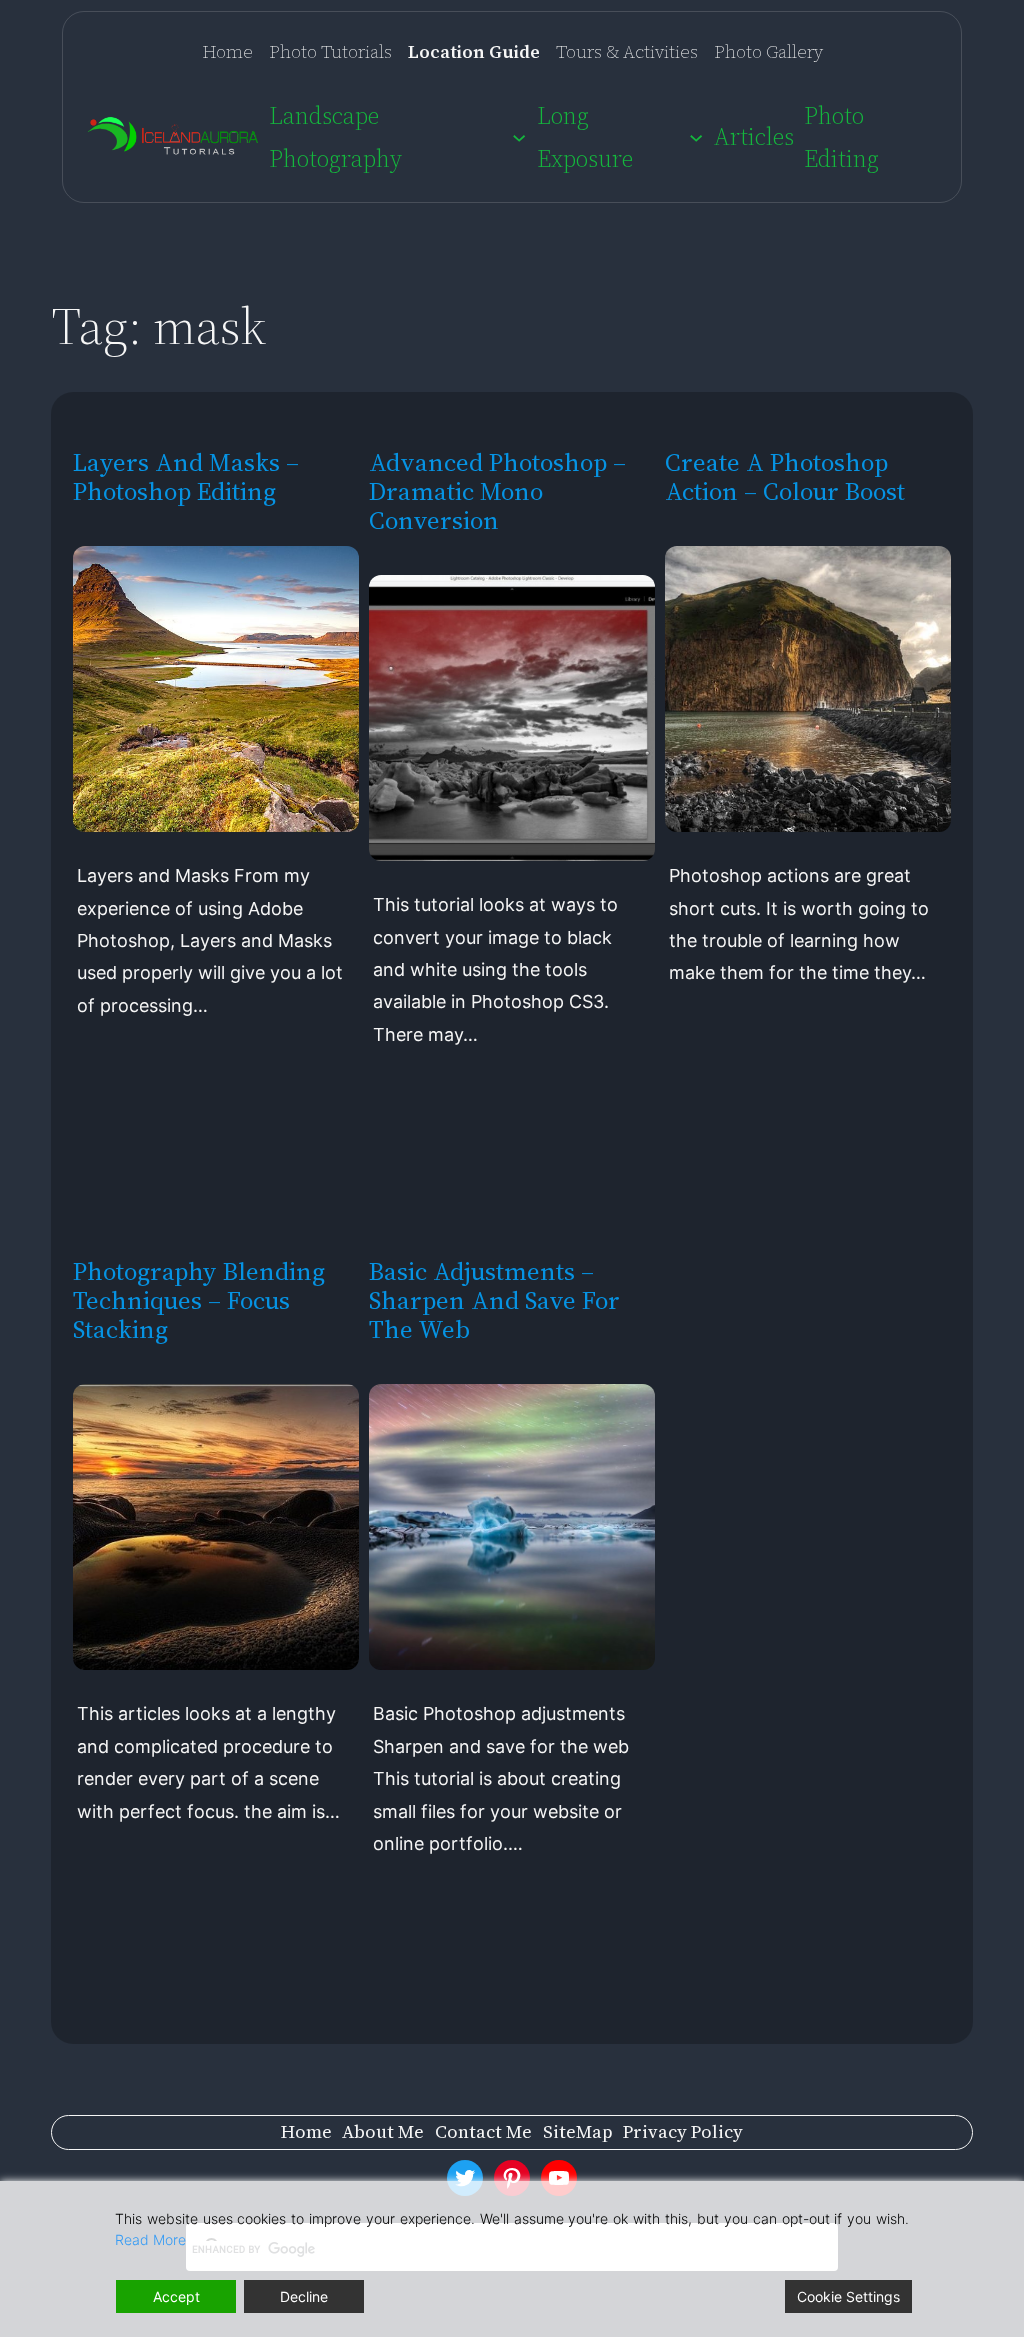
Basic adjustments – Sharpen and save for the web (494, 1300)
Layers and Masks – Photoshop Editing (186, 477)
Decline (304, 2296)
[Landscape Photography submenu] (519, 137)
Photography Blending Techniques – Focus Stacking (199, 1300)
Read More (150, 2239)
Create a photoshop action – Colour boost (785, 477)
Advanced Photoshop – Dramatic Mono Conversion (497, 491)
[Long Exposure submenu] (696, 137)
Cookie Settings (848, 2296)
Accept (176, 2296)
